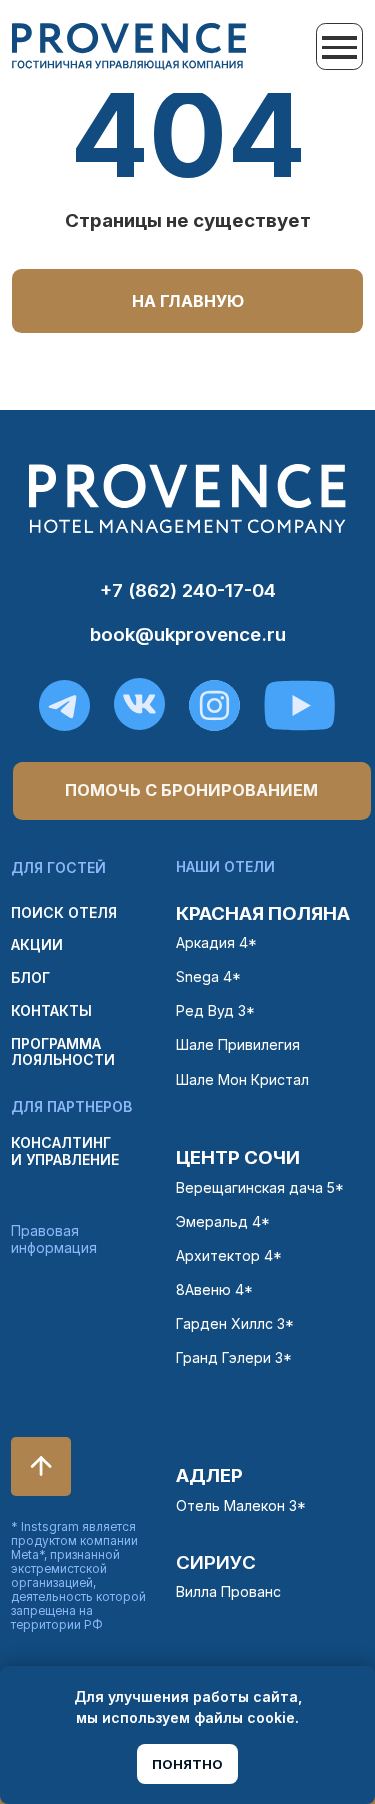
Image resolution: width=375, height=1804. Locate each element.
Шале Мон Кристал (242, 1079)
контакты (51, 1010)
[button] (191, 791)
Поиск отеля (64, 912)
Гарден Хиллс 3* (235, 1323)
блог (30, 977)
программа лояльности (63, 1051)
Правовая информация (54, 1238)
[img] (129, 46)
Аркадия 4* (216, 942)
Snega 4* (208, 976)
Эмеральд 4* (223, 1221)
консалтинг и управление (65, 1150)
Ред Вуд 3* (215, 1010)
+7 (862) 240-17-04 (188, 590)
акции (37, 944)
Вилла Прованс (228, 1591)
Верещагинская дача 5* (260, 1187)
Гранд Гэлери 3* (234, 1357)
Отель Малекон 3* (241, 1505)
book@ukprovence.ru (188, 634)
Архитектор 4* (229, 1255)
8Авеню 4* (214, 1289)
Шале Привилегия (238, 1044)
